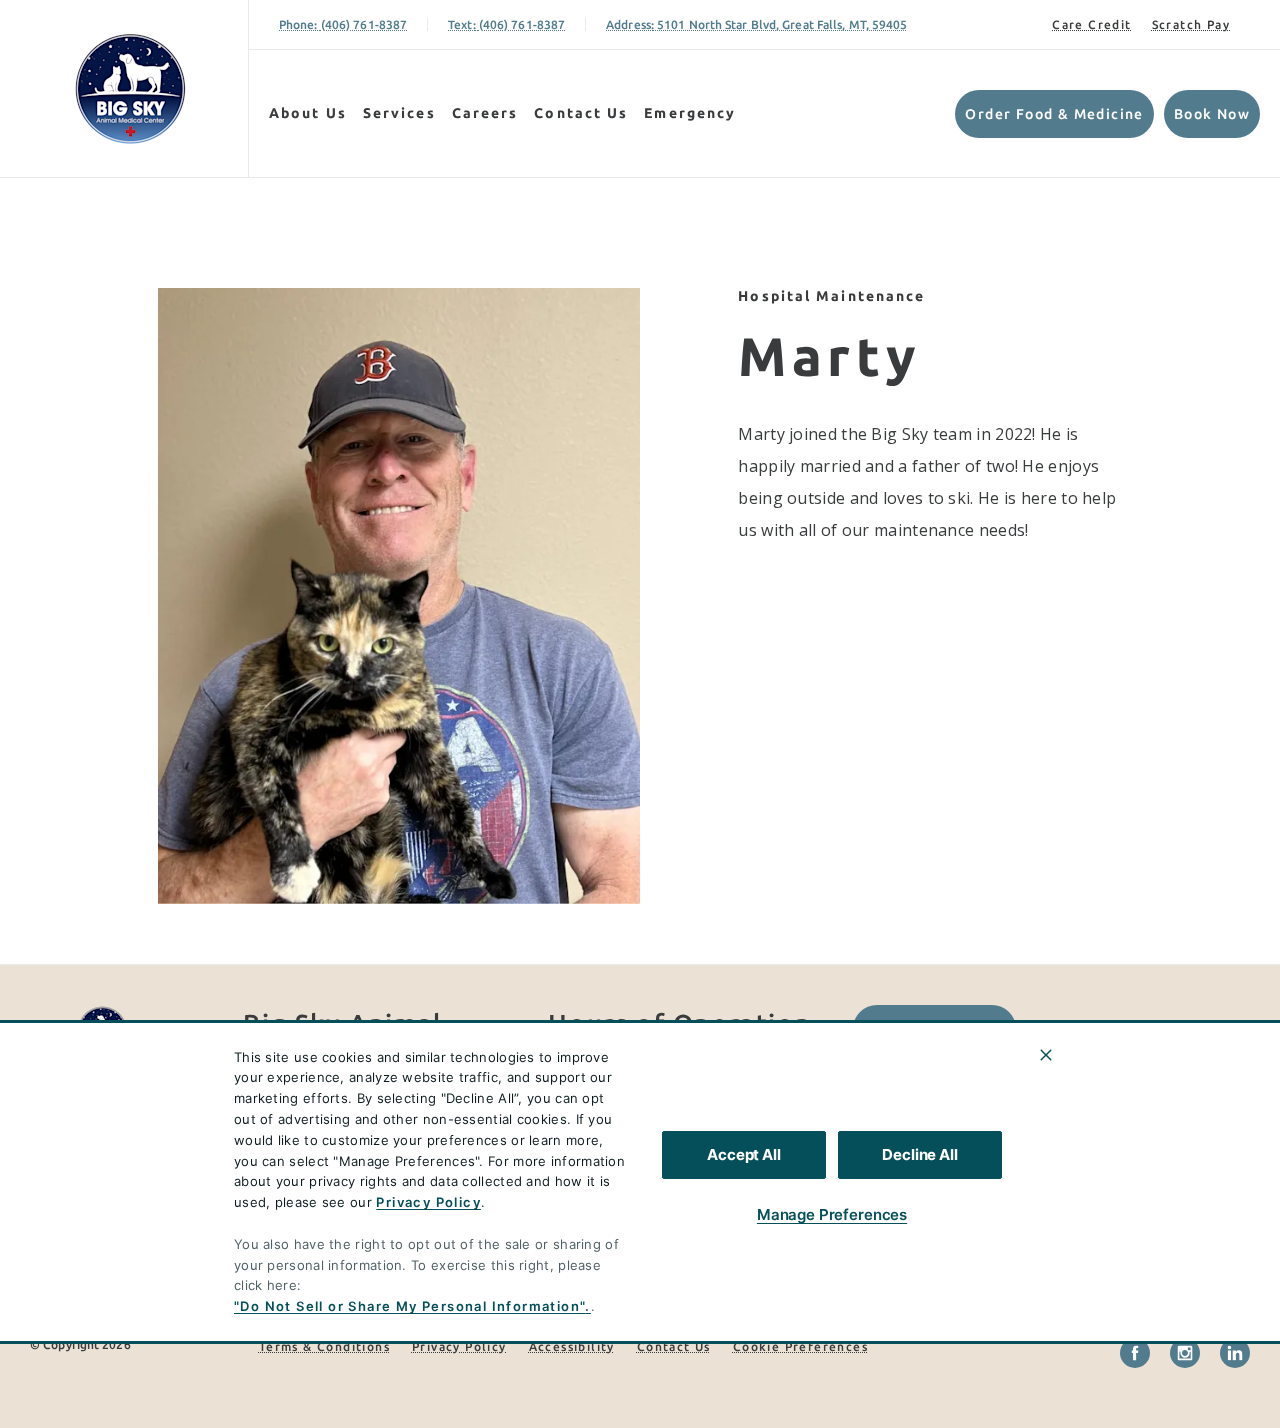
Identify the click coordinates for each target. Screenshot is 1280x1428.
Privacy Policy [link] (459, 1346)
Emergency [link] (690, 113)
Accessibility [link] (572, 1346)
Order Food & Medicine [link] (1054, 114)
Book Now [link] (1212, 114)
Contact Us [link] (581, 113)
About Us (308, 113)
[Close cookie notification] (1046, 1055)
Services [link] (399, 113)
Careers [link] (485, 113)
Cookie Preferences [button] (800, 1346)
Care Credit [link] (1091, 24)
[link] (129, 88)
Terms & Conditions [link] (324, 1346)
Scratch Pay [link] (1191, 24)
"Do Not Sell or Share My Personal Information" (409, 1306)
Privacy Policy (428, 1202)
